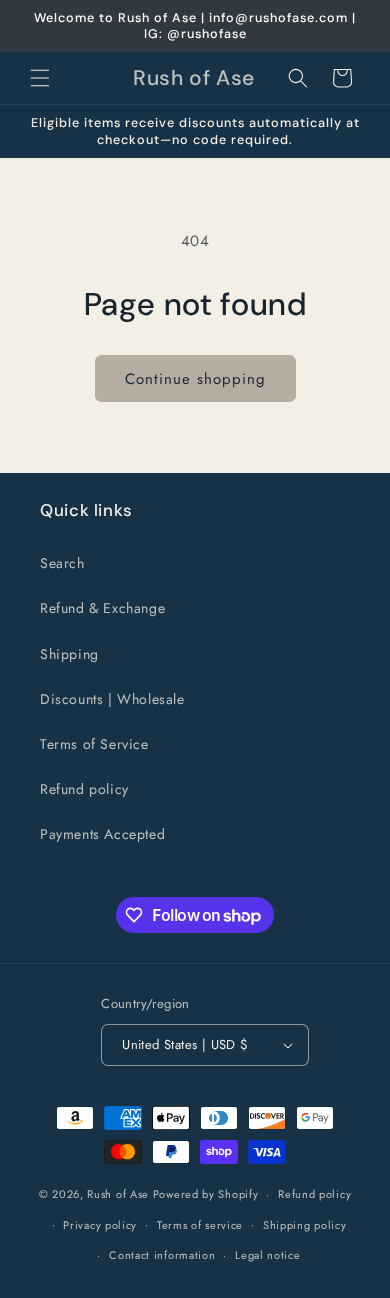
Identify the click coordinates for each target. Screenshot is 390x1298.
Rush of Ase (118, 1194)
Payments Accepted (102, 834)
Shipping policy (305, 1225)
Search (62, 563)
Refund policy (84, 789)
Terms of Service (94, 744)
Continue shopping (195, 379)
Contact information (162, 1255)
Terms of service (200, 1225)
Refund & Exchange (102, 608)
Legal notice (267, 1255)
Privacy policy (100, 1225)
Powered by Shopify (206, 1194)
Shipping (69, 654)
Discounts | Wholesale (112, 699)
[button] (40, 78)
